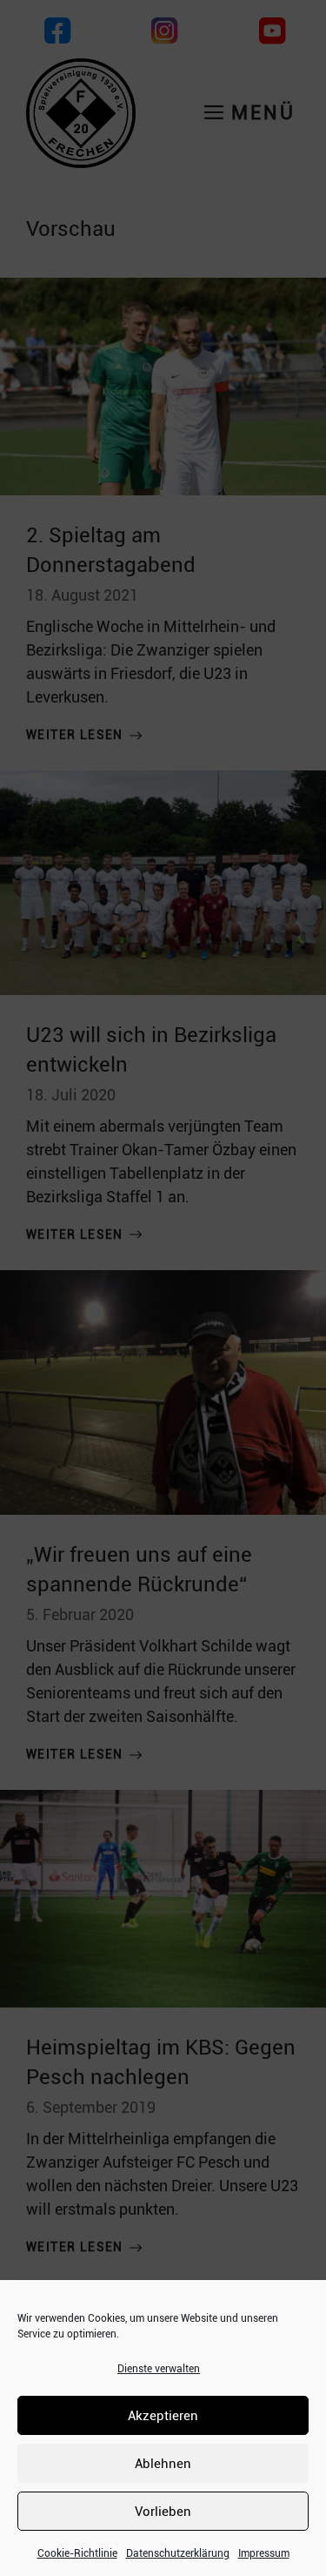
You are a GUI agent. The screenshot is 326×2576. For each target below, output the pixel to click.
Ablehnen (163, 2464)
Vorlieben (163, 2512)
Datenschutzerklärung (178, 2553)
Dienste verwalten (159, 2369)
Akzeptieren (163, 2416)
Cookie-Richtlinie (77, 2553)
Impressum (264, 2553)
